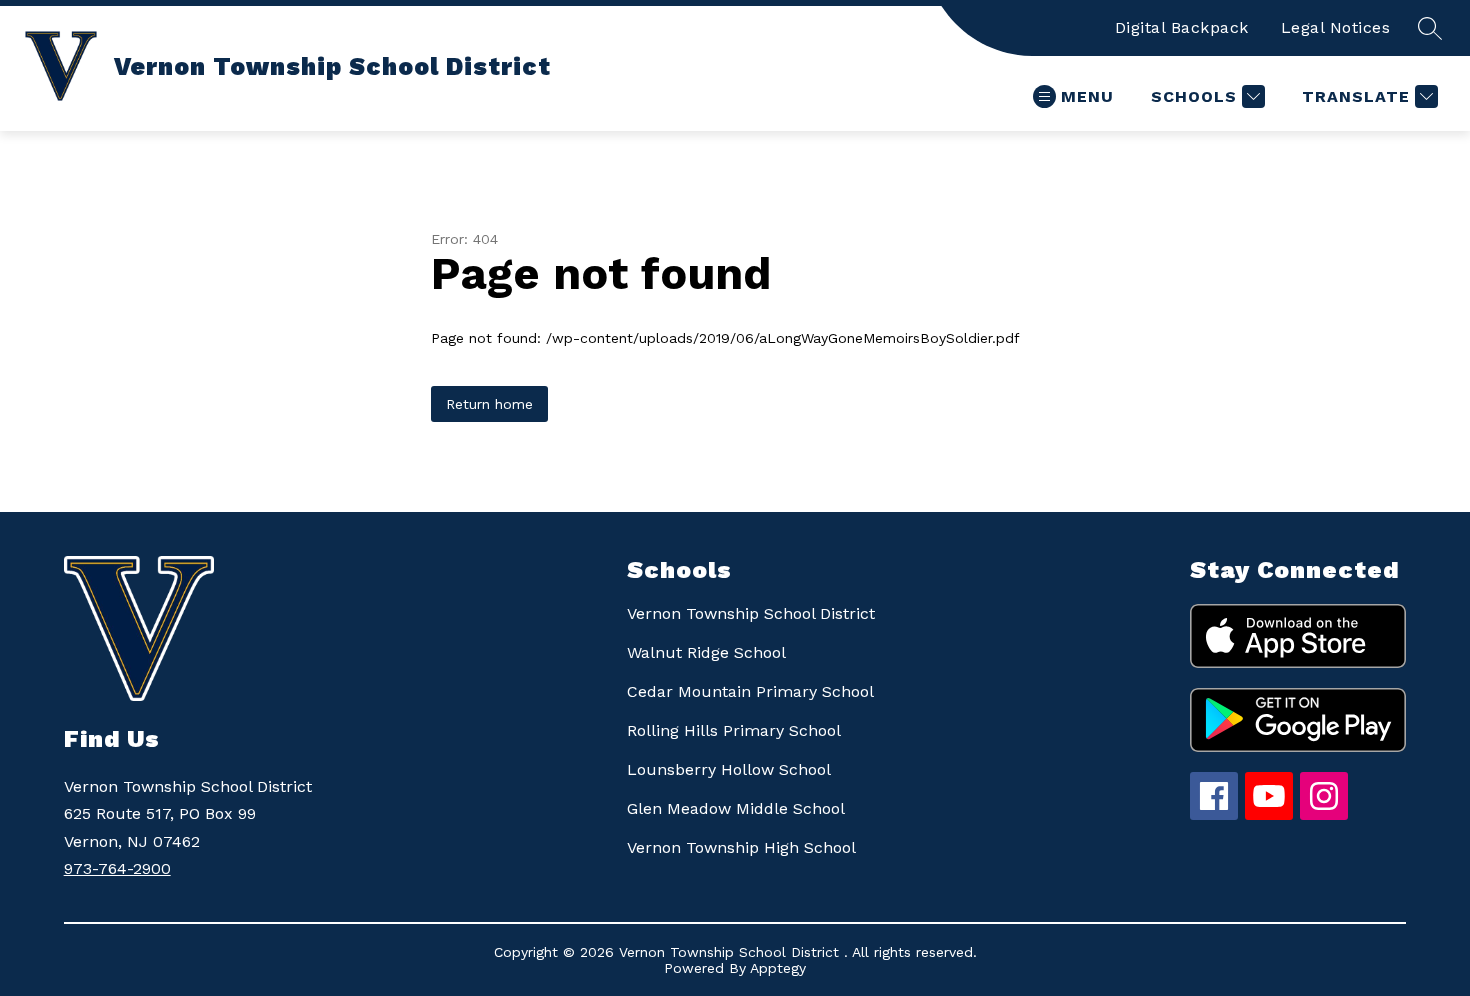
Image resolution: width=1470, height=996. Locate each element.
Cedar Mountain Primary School (750, 691)
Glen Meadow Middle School (736, 808)
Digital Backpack (1182, 27)
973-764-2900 (117, 868)
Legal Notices (1336, 27)
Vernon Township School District (751, 613)
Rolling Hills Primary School (734, 730)
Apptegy (778, 968)
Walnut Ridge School (706, 652)
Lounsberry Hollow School (729, 769)
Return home (489, 404)
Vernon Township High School (741, 847)
